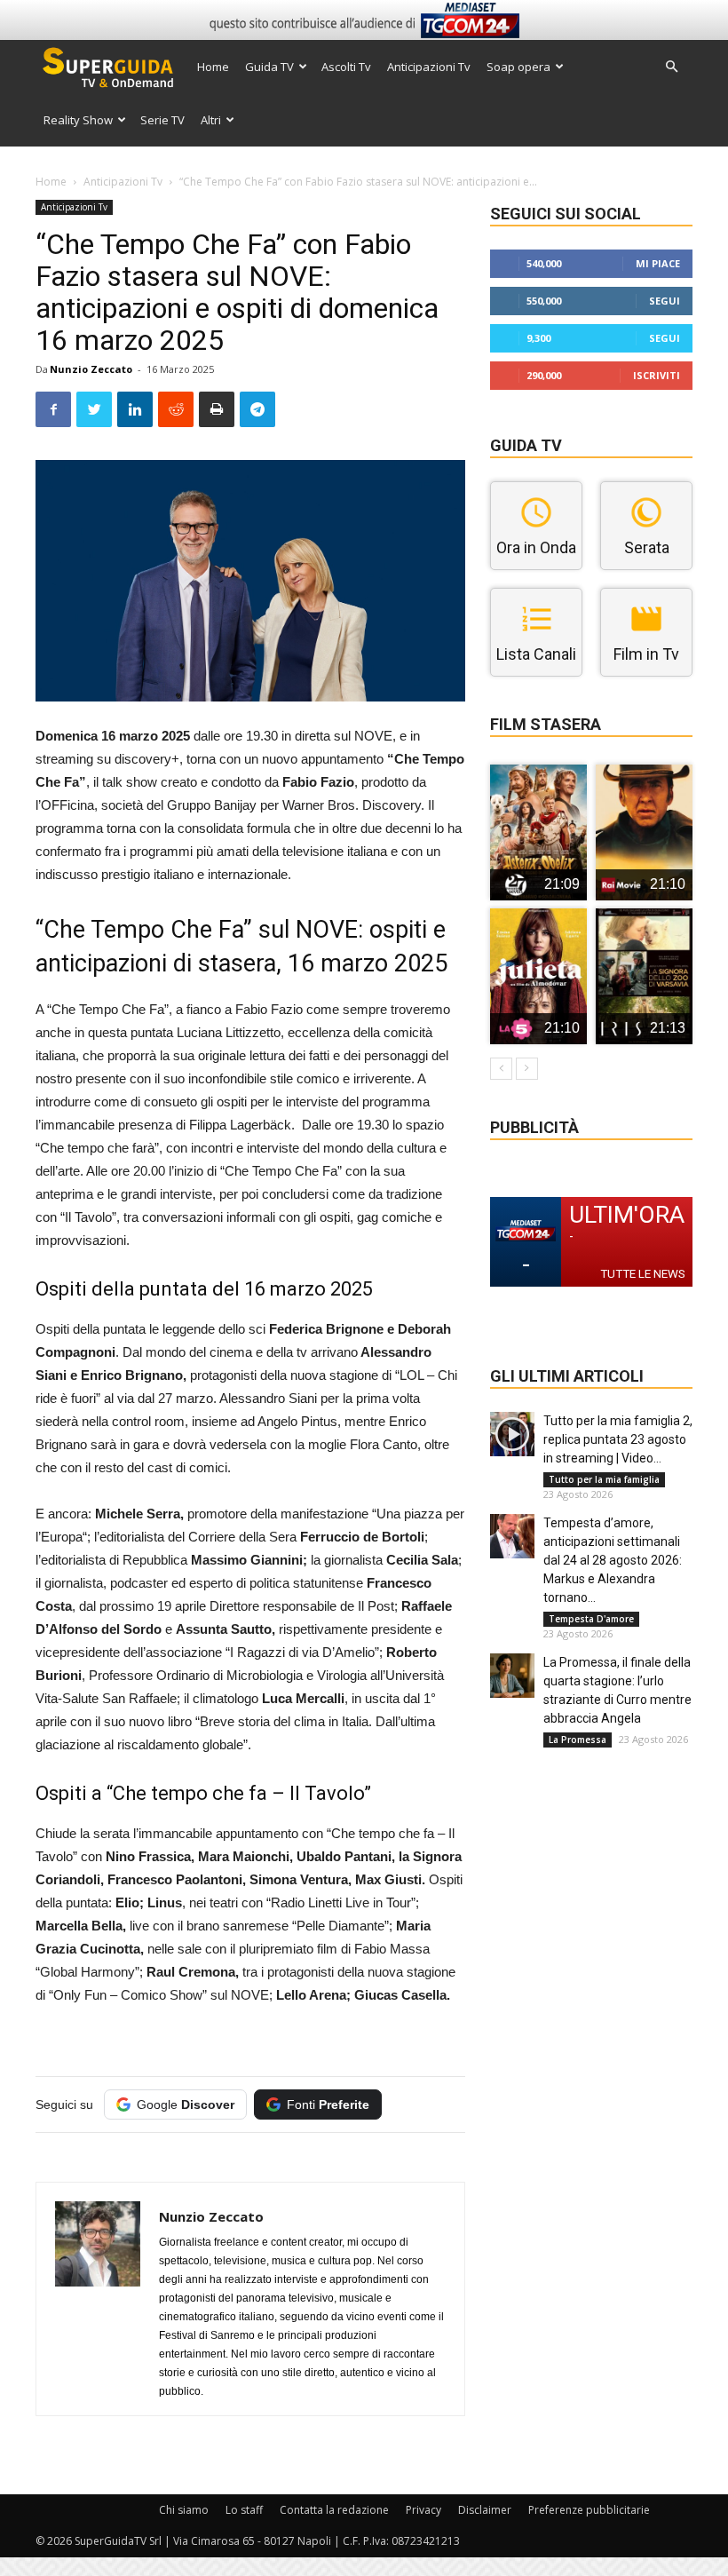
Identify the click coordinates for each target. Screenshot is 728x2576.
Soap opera (518, 67)
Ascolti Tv (346, 67)
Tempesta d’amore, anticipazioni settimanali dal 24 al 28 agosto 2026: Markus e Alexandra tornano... (613, 1560)
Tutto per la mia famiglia (604, 1479)
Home (213, 67)
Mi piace (658, 263)
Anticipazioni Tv (429, 67)
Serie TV (162, 120)
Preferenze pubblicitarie (589, 2510)
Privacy (423, 2510)
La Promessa (578, 1740)
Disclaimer (485, 2510)
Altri (211, 120)
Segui (665, 301)
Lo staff (244, 2510)
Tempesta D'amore (591, 1619)
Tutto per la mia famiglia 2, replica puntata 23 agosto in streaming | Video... (618, 1439)
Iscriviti (657, 375)
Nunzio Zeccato (91, 369)
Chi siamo (184, 2510)
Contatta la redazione (334, 2510)
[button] (671, 67)
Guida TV (269, 67)
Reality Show (78, 120)
